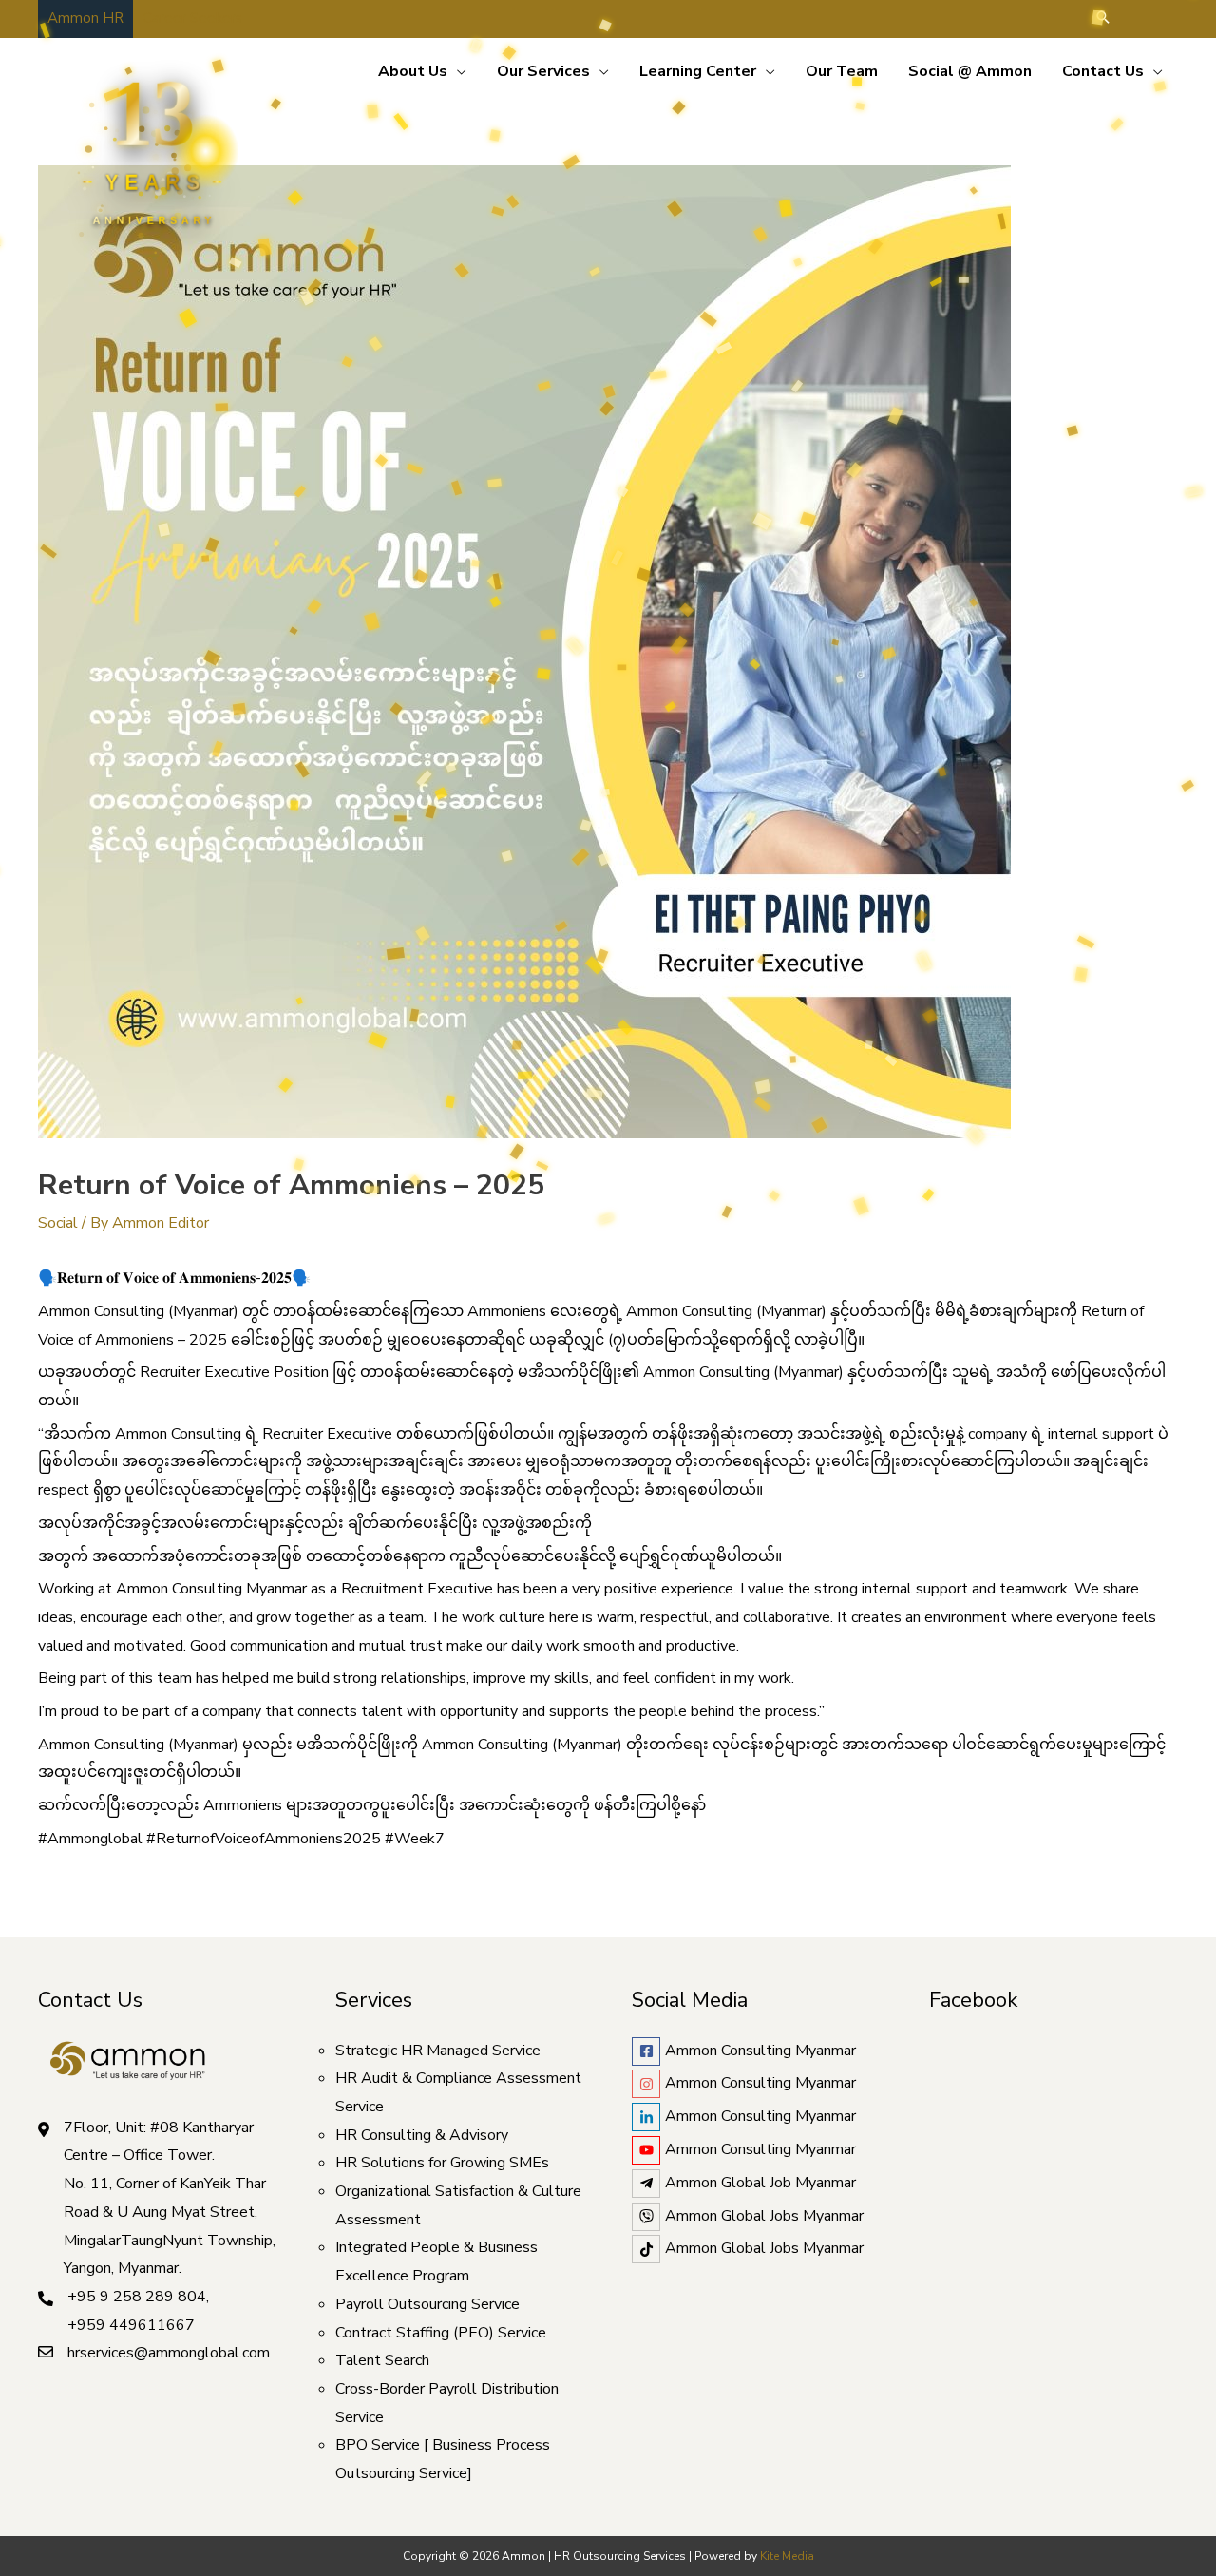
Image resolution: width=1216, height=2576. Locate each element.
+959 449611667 (131, 2325)
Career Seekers (192, 18)
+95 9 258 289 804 (137, 2297)
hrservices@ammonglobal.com (169, 2353)
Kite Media (787, 2556)
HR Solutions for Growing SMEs (442, 2163)
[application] (457, 71)
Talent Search (382, 2360)
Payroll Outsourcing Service (427, 2304)
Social (58, 1223)
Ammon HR (85, 18)
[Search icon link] (1103, 19)
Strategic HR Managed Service (438, 2051)
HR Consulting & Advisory (422, 2135)
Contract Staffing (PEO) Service (441, 2333)
